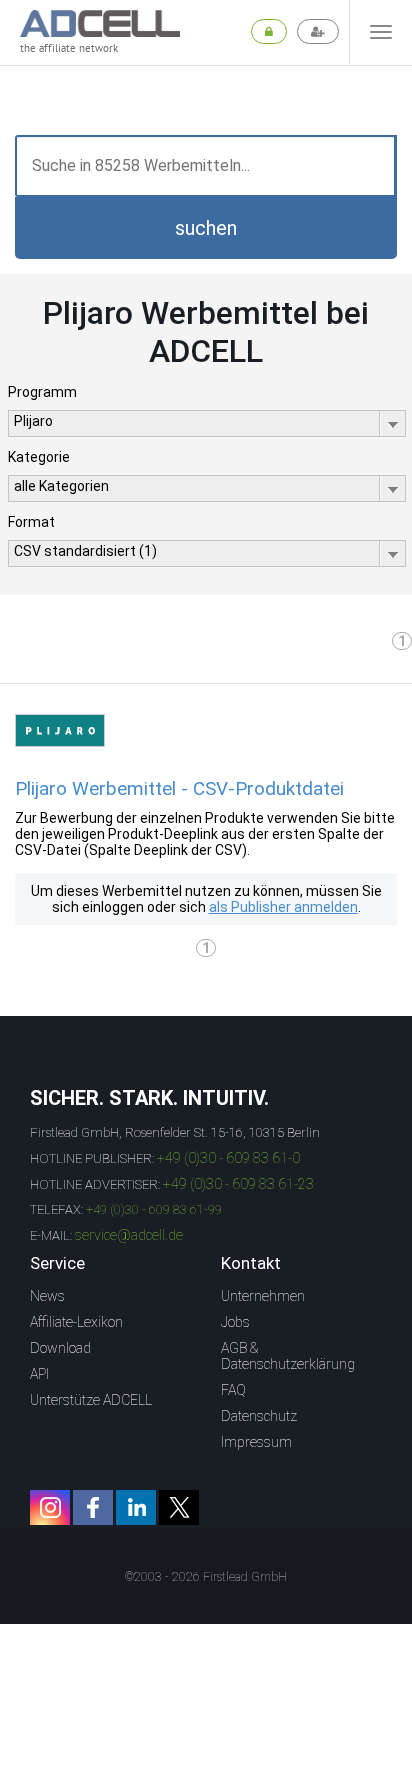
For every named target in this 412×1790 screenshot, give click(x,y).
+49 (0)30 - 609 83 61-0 (228, 1158)
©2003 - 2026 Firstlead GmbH (206, 1577)
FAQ (233, 1390)
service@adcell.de (129, 1235)
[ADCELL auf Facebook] (93, 1507)
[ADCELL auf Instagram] (50, 1507)
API (39, 1374)
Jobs (235, 1322)
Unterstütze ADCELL (91, 1400)
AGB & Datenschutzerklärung (288, 1356)
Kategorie (39, 457)
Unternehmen (263, 1296)
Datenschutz (259, 1416)
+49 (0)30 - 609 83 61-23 (238, 1184)
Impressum (256, 1442)
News (47, 1296)
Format (31, 522)
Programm (42, 392)
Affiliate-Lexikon (76, 1322)
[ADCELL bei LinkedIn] (136, 1507)
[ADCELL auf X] (179, 1507)
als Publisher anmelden (283, 907)
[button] (206, 228)
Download (60, 1348)
